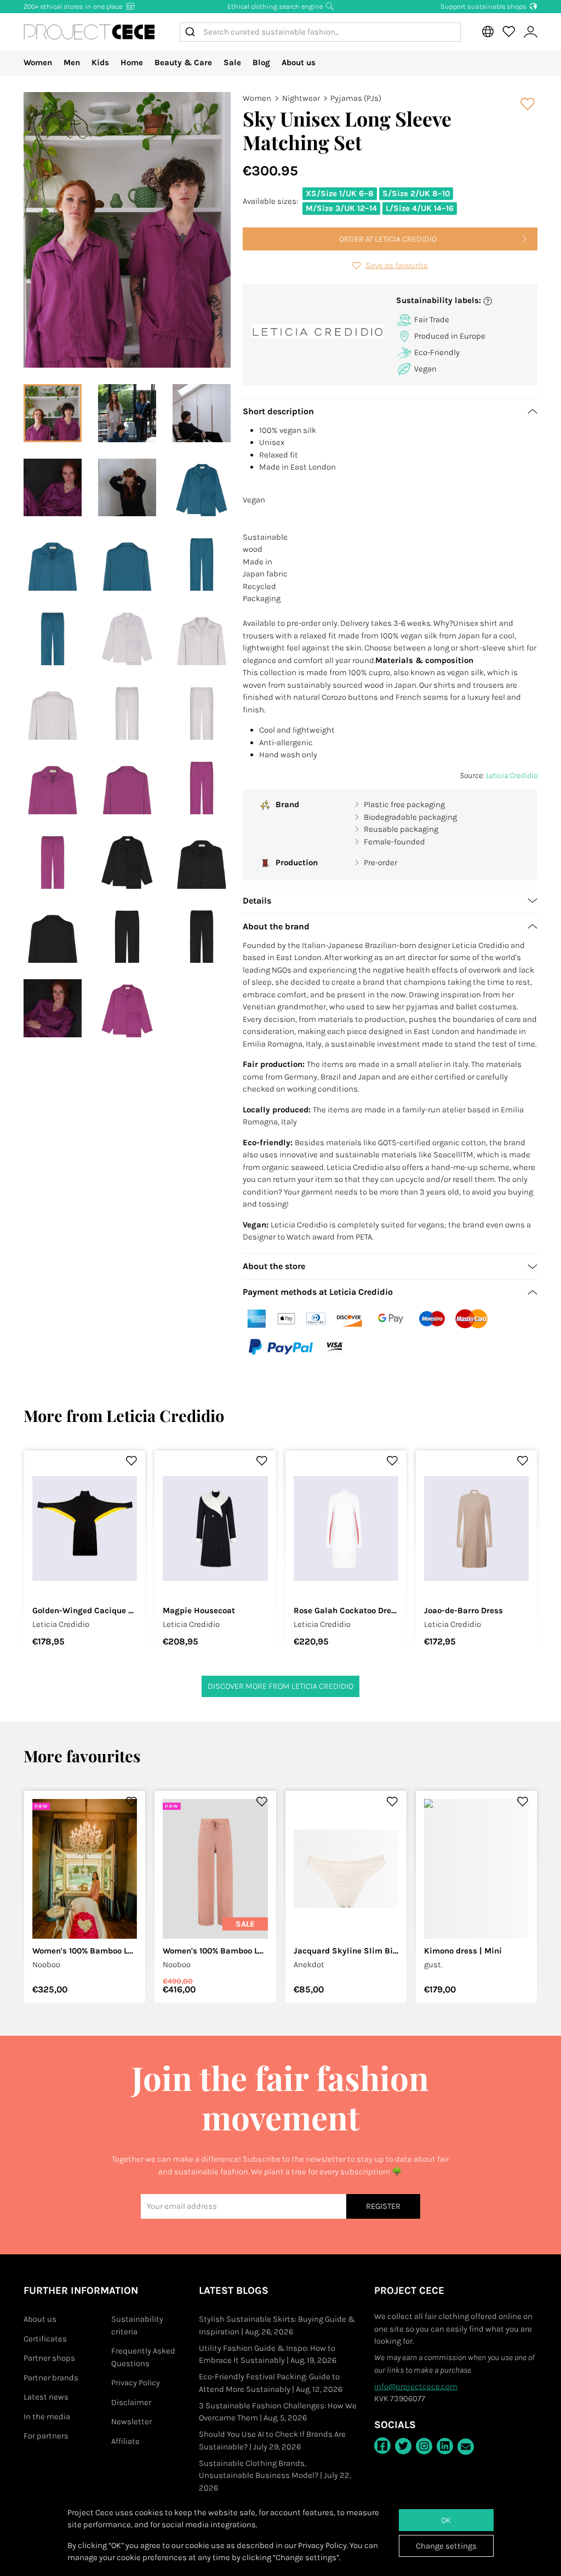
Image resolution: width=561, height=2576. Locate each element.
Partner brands (51, 2378)
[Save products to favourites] (528, 104)
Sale (232, 62)
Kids (100, 62)
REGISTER (383, 2206)
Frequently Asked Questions (143, 2357)
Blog (261, 62)
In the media (47, 2417)
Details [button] (257, 901)
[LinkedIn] (445, 2446)
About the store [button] (274, 1266)
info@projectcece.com (416, 2386)
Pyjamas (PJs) (356, 98)
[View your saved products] (508, 32)
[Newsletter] (466, 2447)
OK (446, 2520)
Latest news (46, 2397)
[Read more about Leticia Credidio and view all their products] (317, 331)
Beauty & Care (183, 62)
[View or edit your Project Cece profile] (530, 32)
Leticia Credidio (512, 775)
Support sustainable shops (484, 6)
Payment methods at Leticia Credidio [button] (318, 1292)
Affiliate (125, 2441)
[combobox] (320, 32)
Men (72, 62)
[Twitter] (403, 2446)
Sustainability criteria (137, 2325)
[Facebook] (382, 2446)
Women (38, 62)
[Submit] (192, 32)
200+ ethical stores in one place (74, 6)
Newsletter (131, 2421)
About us (299, 62)
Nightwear (301, 98)
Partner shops (49, 2358)
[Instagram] (424, 2446)
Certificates (45, 2339)
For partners (46, 2436)
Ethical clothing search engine (276, 6)
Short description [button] (278, 411)
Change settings (446, 2546)
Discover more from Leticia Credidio (280, 1686)
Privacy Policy (136, 2383)
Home (132, 62)
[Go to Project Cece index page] (89, 32)
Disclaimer (131, 2402)
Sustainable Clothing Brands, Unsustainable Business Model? (275, 2475)
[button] (463, 301)
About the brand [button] (276, 926)
